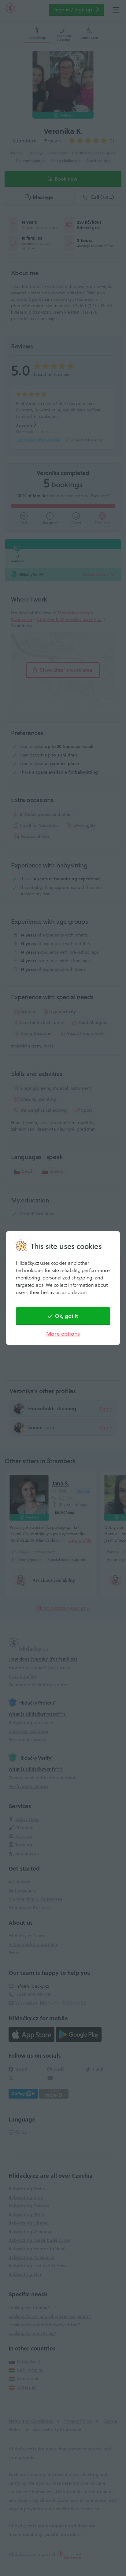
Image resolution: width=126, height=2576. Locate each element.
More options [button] (63, 1334)
